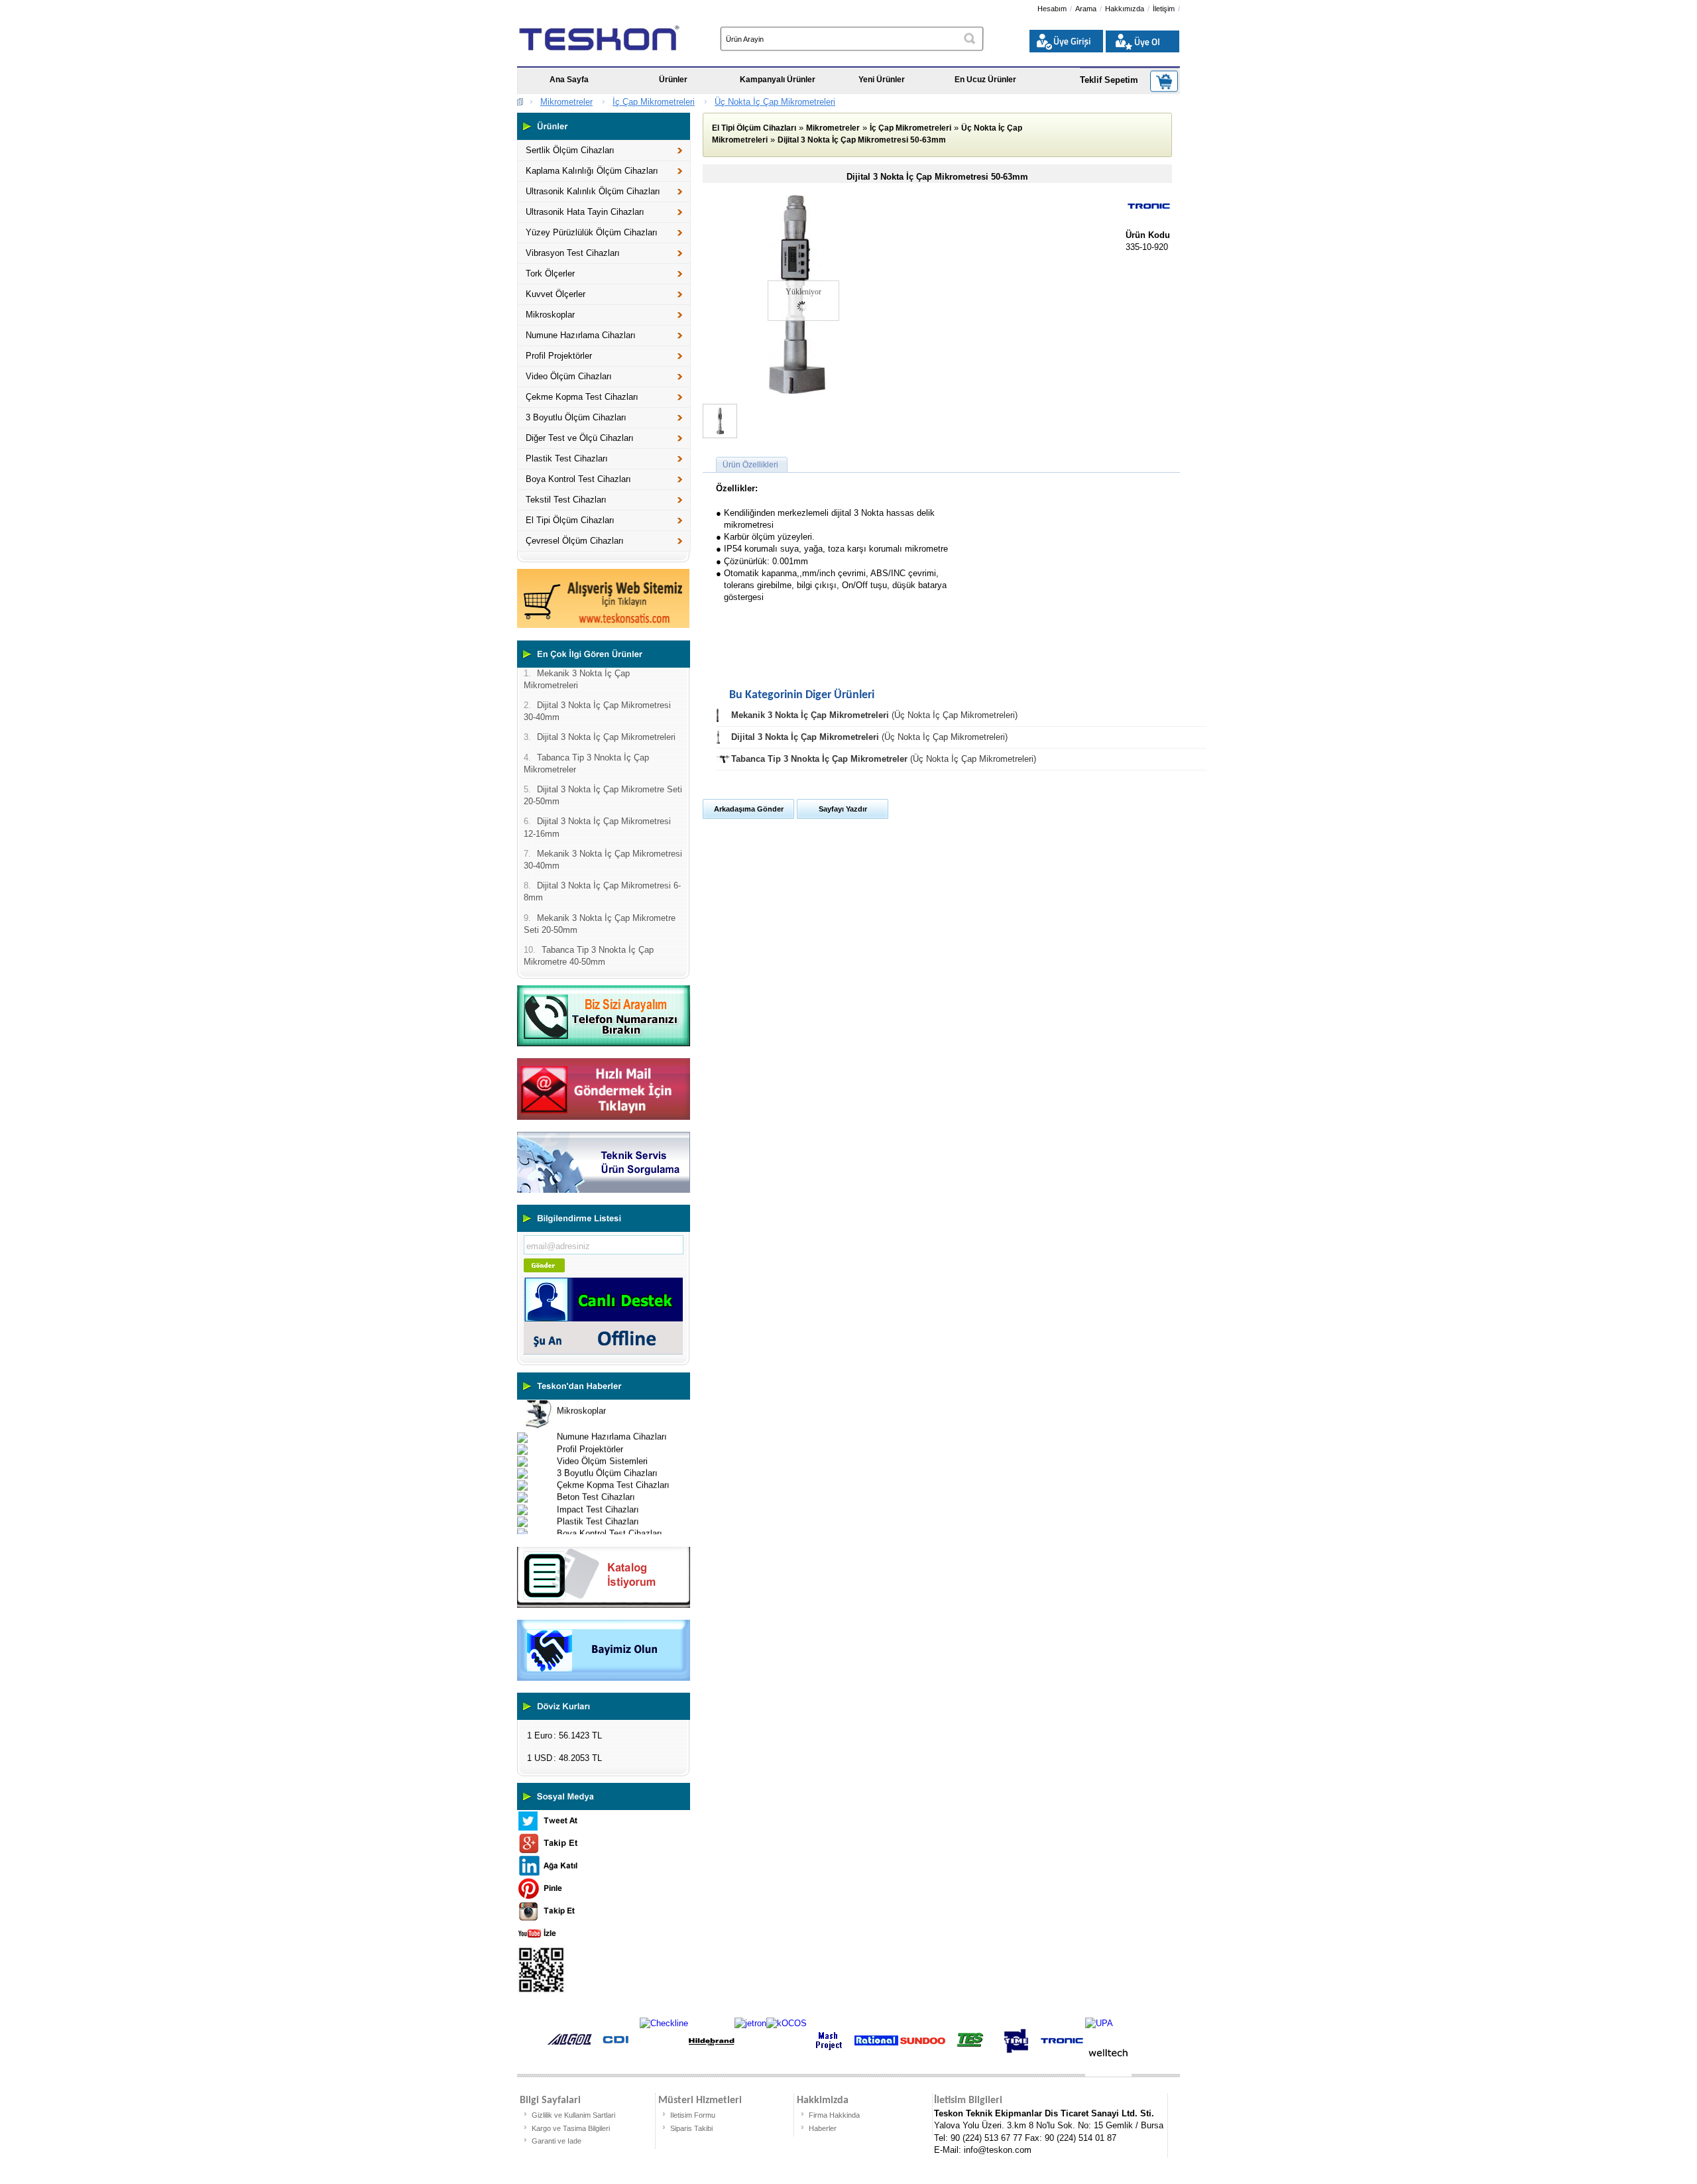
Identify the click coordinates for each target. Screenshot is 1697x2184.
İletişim (1164, 9)
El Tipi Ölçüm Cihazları (570, 520)
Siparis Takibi (691, 2128)
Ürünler (673, 80)
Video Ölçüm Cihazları (569, 376)
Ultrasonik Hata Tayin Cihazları (585, 212)
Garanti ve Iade (556, 2141)
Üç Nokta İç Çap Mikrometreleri (775, 102)
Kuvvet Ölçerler (556, 294)
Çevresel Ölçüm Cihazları (575, 541)
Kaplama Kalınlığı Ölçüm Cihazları (592, 171)
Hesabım (1052, 9)
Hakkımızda (1125, 9)
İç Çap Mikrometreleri (654, 102)
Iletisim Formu (693, 2115)
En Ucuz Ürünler (985, 80)
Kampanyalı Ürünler (778, 80)
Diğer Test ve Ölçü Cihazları (580, 438)
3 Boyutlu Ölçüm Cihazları (576, 417)
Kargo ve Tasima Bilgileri (571, 2128)
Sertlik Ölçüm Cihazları (570, 150)
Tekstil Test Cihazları (566, 500)
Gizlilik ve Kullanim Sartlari (573, 2115)
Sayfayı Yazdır (843, 809)
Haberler (823, 2128)
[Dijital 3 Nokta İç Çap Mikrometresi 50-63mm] (797, 391)
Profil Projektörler (559, 356)
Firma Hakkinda (834, 2115)
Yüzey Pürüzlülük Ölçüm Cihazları (592, 232)
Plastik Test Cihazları (567, 458)
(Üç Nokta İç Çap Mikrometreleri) (874, 715)
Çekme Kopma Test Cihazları (582, 397)
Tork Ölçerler (550, 273)
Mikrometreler (566, 102)
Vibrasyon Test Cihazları (573, 253)
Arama (1086, 9)
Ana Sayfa (569, 80)
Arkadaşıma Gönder (749, 809)
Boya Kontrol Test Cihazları (578, 479)
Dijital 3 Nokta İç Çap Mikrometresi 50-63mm (862, 140)
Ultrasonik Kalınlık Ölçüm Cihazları (593, 191)
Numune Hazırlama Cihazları (581, 335)
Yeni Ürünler (882, 80)
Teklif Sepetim (1109, 80)
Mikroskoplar (550, 315)
